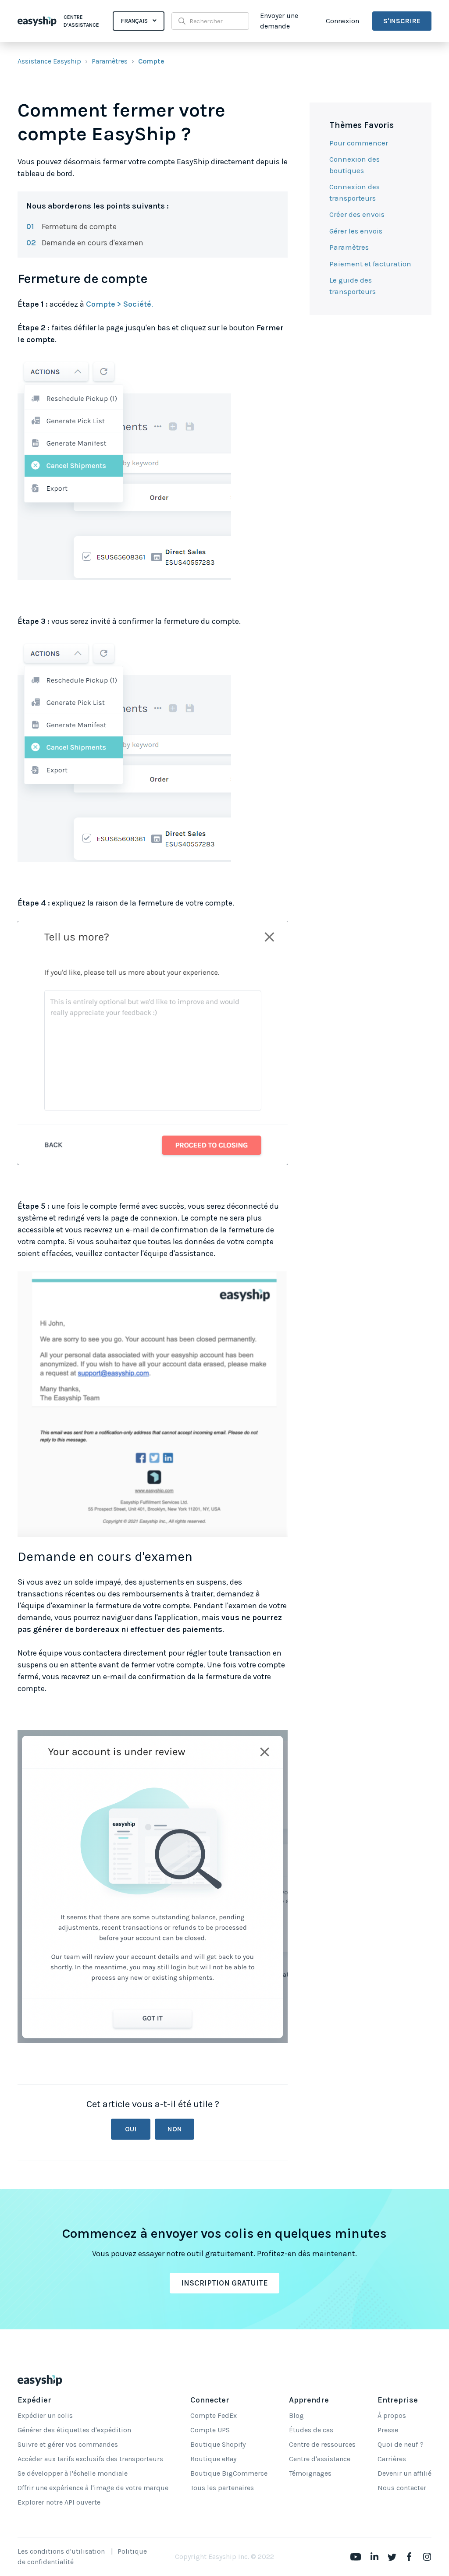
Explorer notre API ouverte (59, 2502)
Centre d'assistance (320, 2459)
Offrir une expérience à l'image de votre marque (93, 2488)
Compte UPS (210, 2430)
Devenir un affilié (404, 2473)
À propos (392, 2415)
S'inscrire (402, 21)
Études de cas (311, 2430)
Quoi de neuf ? (401, 2444)
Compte (151, 61)
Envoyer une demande (279, 21)
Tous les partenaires (222, 2488)
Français (135, 21)
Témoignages (310, 2473)
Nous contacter (402, 2488)
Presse (388, 2430)
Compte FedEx (214, 2415)
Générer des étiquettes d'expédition (74, 2430)
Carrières (392, 2459)
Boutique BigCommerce (229, 2473)
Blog (296, 2415)
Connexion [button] (342, 21)
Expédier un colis (45, 2415)
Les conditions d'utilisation (61, 2551)
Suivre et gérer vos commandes (68, 2444)
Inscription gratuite (224, 2283)
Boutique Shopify (218, 2444)
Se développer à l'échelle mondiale (73, 2473)
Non (175, 2129)
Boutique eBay (213, 2459)
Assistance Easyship (49, 61)
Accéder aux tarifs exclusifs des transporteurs (90, 2459)
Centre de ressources (322, 2444)
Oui (131, 2129)
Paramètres (110, 61)
